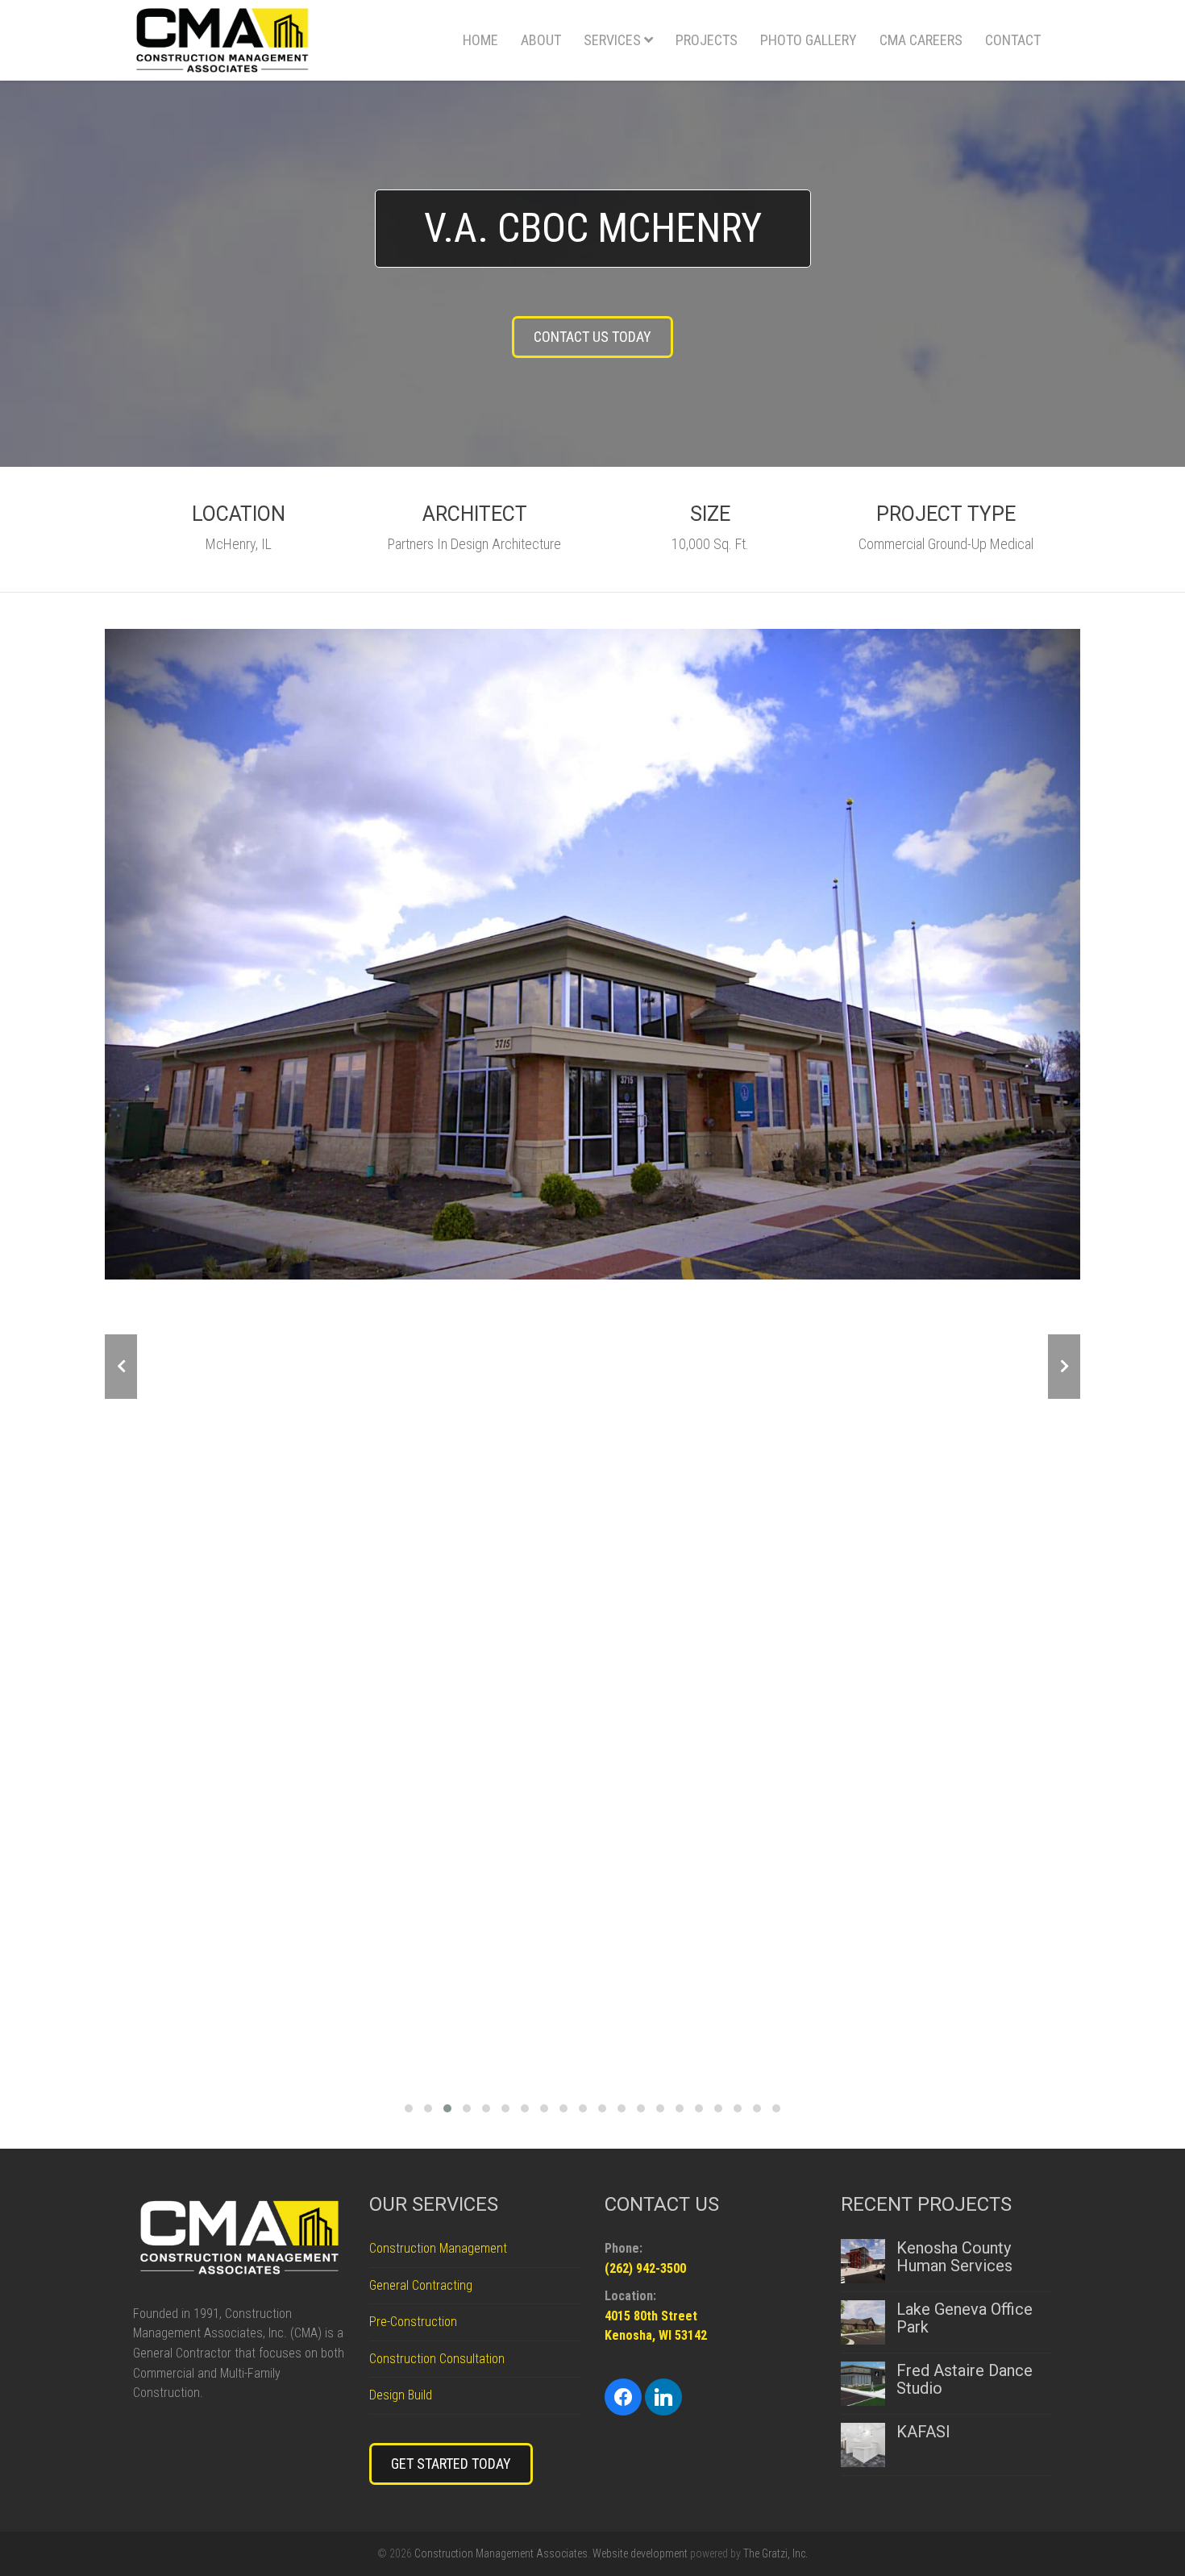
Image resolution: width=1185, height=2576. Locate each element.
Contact (1013, 40)
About (541, 40)
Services (612, 40)
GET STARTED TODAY (451, 2464)
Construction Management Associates (501, 2553)
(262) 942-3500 (645, 2268)
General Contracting (421, 2285)
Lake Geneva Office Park (965, 2318)
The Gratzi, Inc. (775, 2553)
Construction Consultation (437, 2359)
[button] (409, 2106)
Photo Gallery (809, 40)
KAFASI (923, 2432)
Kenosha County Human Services (954, 2257)
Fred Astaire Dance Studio (965, 2379)
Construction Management (438, 2248)
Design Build (401, 2395)
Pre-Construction (413, 2322)
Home (480, 40)
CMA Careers (921, 40)
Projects (707, 40)
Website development (640, 2553)
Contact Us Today (592, 337)
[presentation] (121, 1367)
